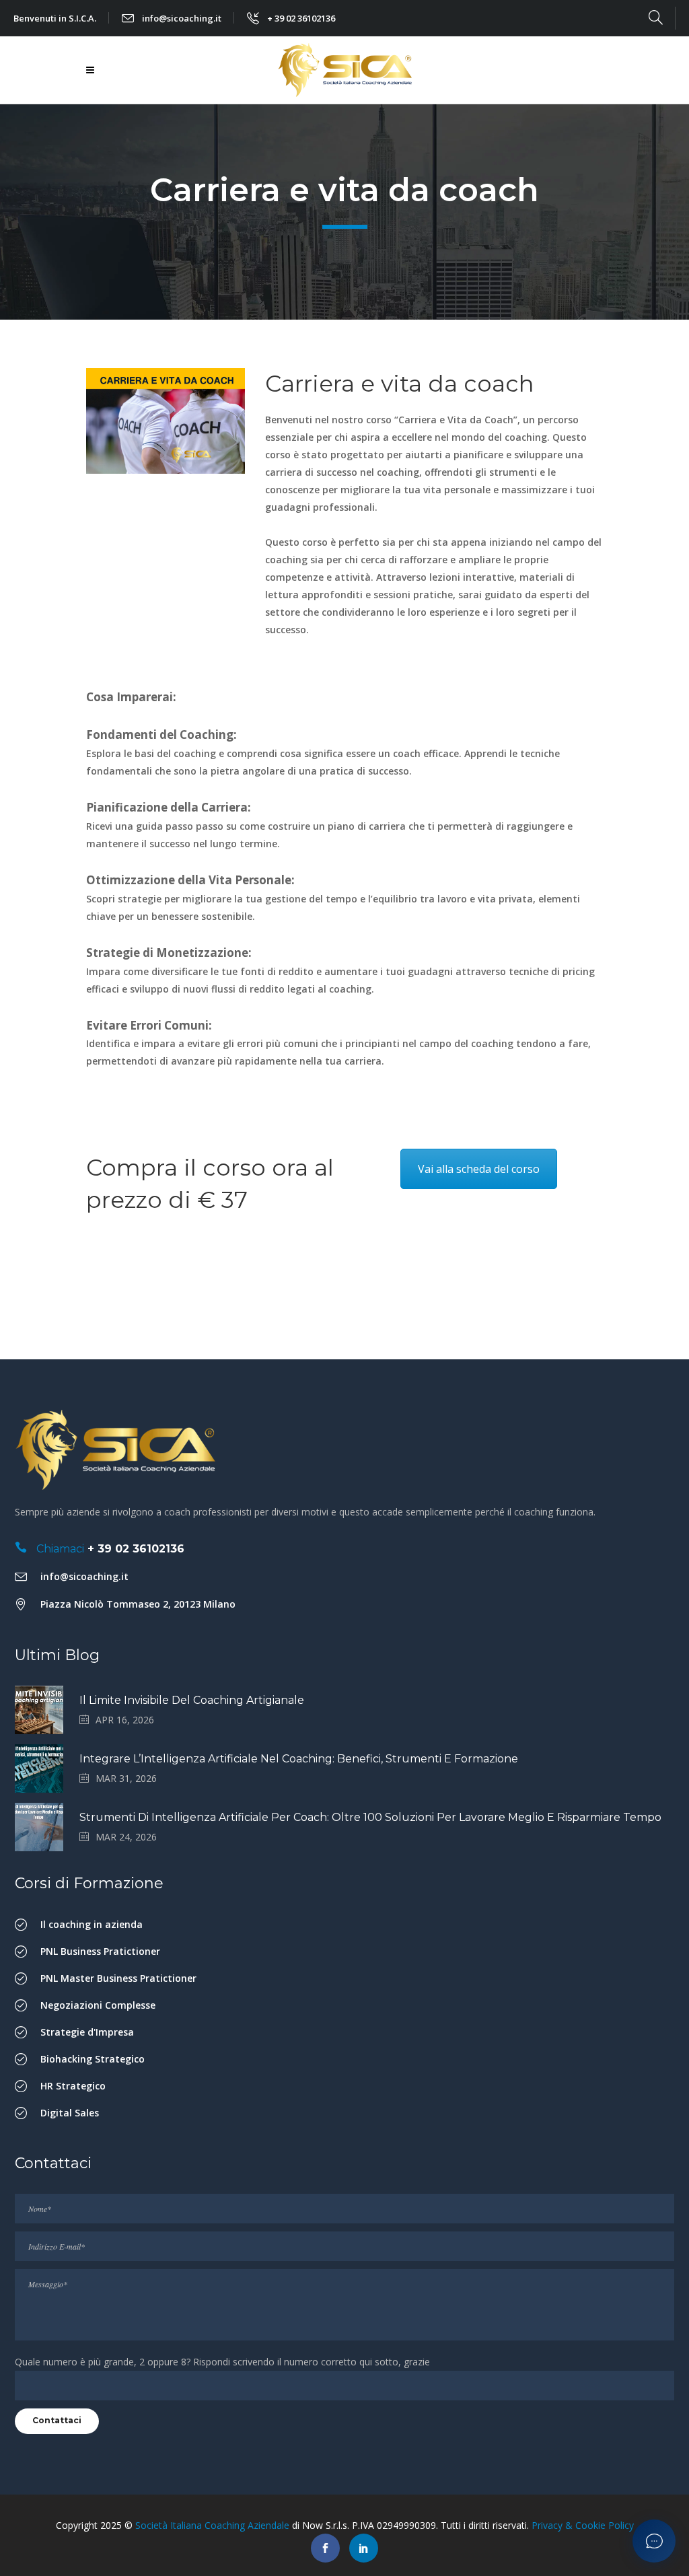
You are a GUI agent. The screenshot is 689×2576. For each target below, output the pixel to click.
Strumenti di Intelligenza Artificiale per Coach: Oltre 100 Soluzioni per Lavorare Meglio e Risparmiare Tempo (370, 1817)
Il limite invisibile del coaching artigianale (192, 1700)
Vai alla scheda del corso (479, 1169)
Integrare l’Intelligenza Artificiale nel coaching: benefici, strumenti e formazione (299, 1759)
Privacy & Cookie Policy (583, 2525)
